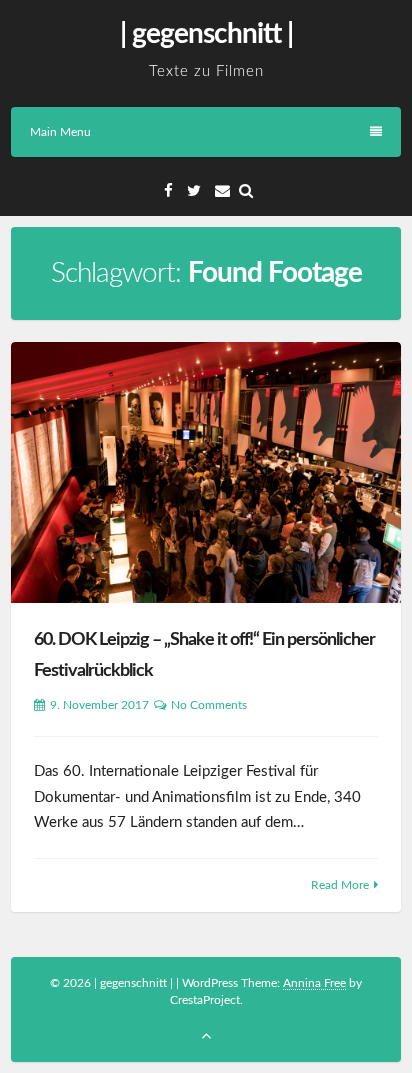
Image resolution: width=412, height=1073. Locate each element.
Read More (340, 885)
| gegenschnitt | (206, 34)
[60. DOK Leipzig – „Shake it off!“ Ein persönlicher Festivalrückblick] (206, 472)
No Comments (209, 705)
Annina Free (314, 983)
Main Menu (60, 132)
